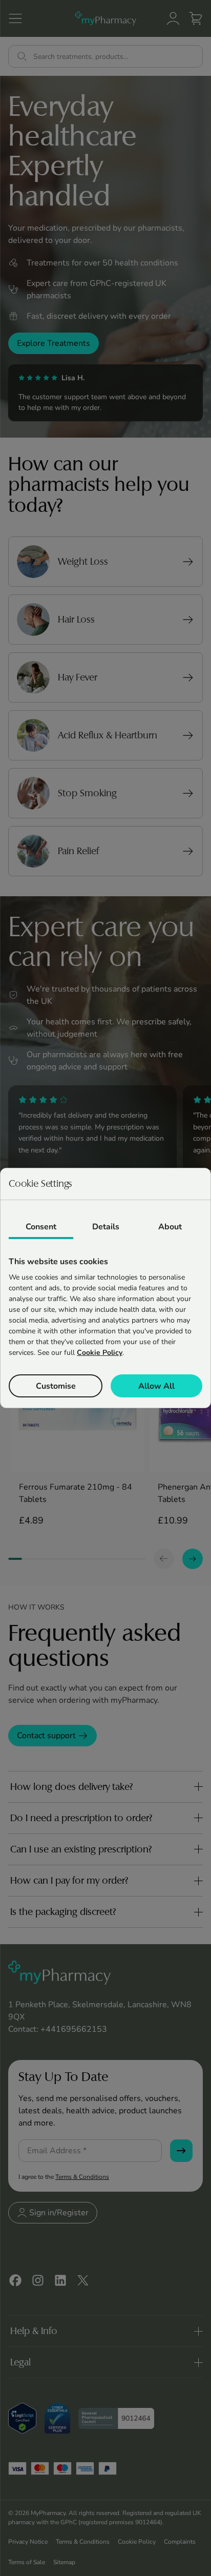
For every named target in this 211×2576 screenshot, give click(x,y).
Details (106, 1227)
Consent (41, 1227)
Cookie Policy (100, 1353)
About (170, 1227)
